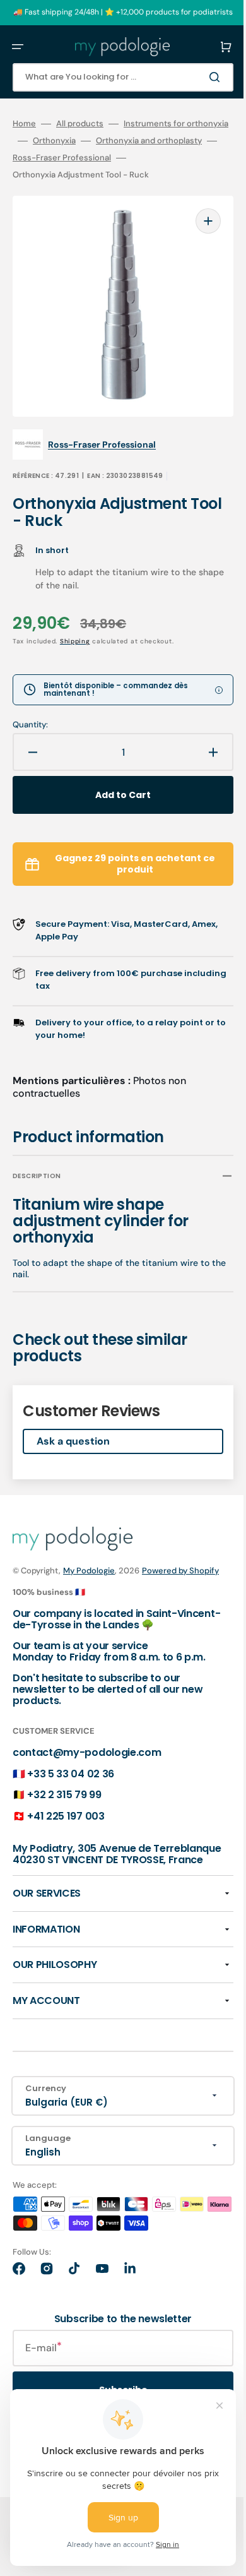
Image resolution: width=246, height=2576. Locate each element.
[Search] (198, 77)
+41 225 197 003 (66, 1828)
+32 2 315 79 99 (64, 1806)
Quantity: (30, 723)
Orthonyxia (159, 141)
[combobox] (114, 77)
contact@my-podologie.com (87, 1764)
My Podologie (89, 1569)
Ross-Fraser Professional (62, 175)
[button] (18, 47)
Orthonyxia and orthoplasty (66, 158)
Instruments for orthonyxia (65, 141)
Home (24, 124)
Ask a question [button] (73, 1439)
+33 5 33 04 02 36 (71, 1785)
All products (80, 124)
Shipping (75, 639)
